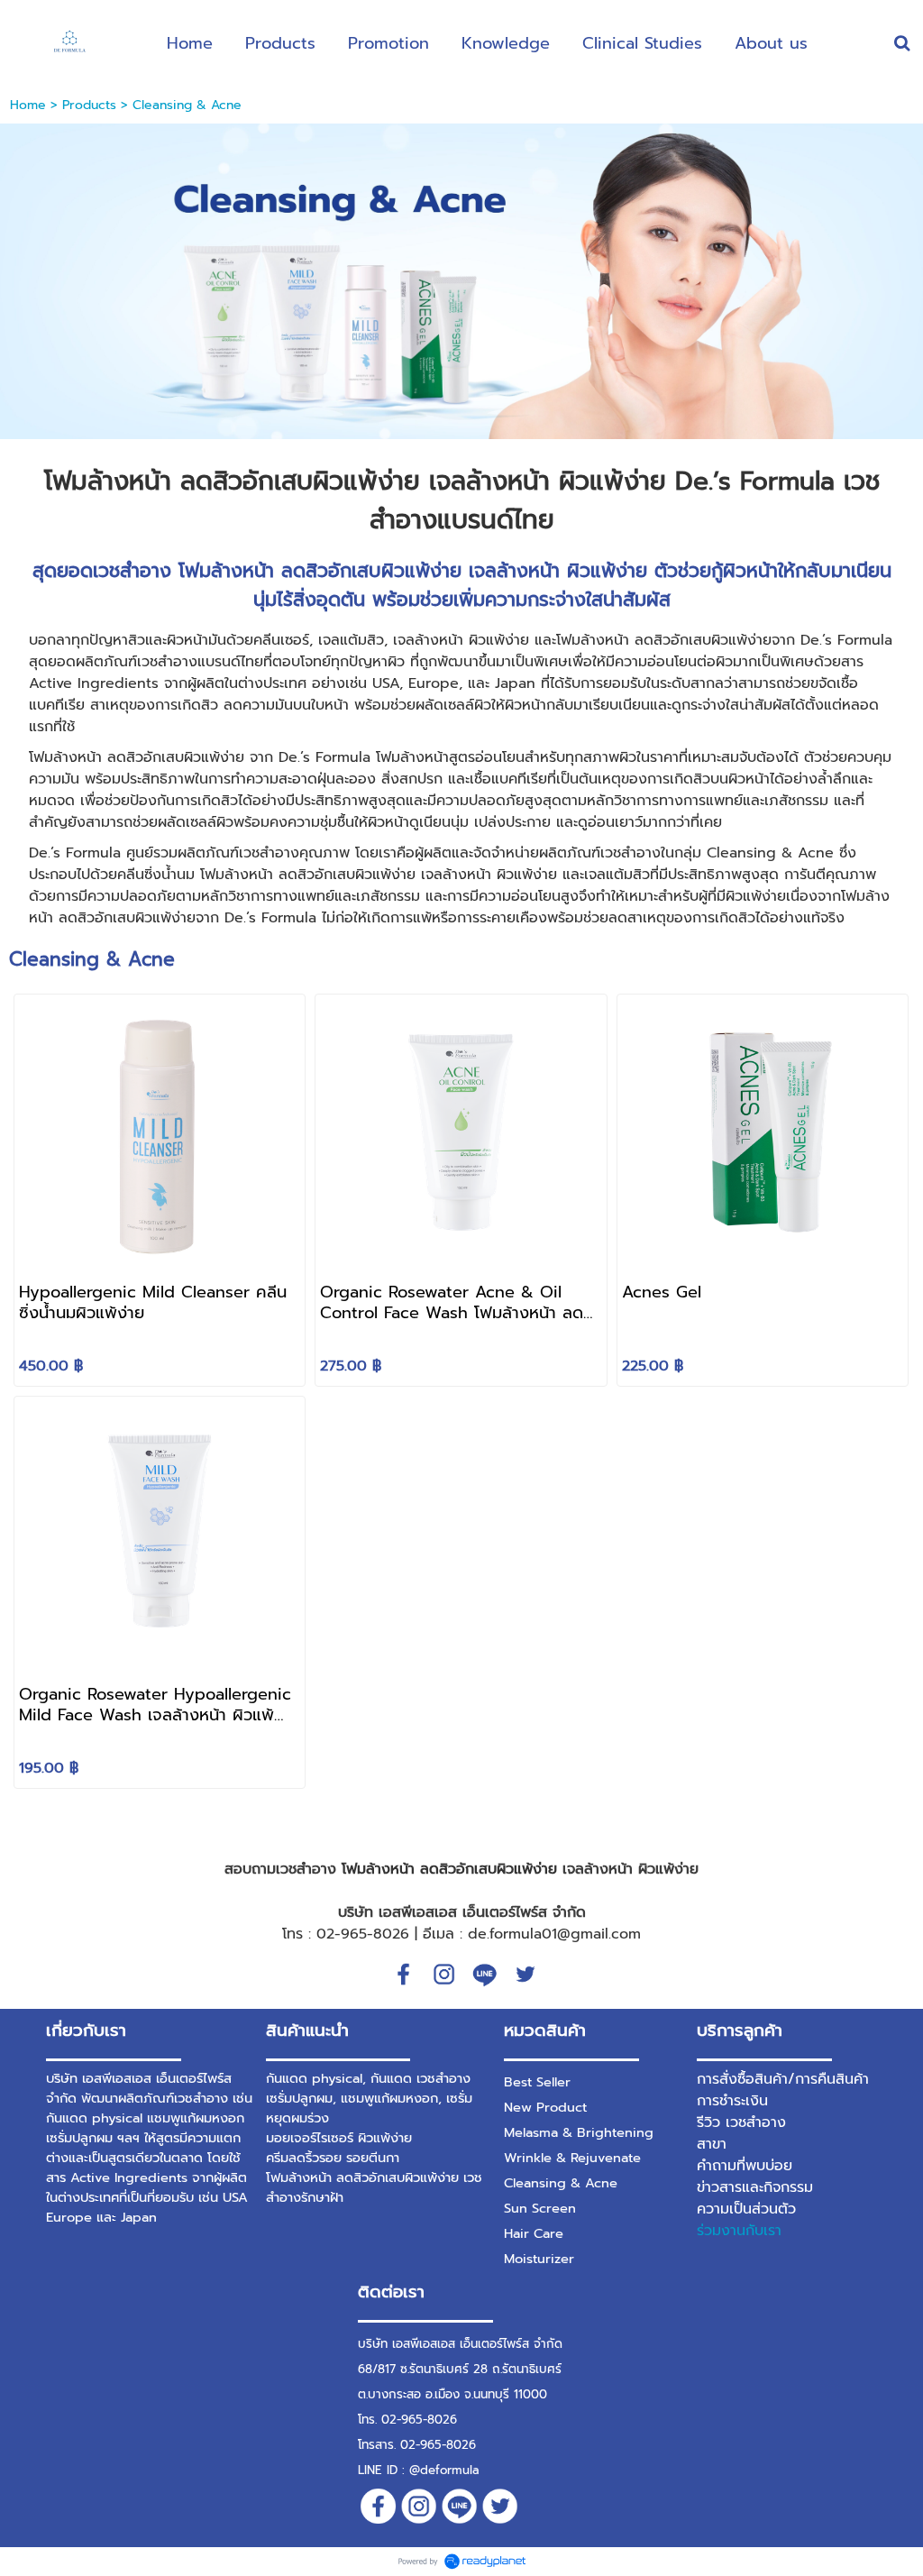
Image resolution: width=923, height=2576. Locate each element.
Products (89, 105)
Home (28, 105)
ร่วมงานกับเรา (739, 2231)
